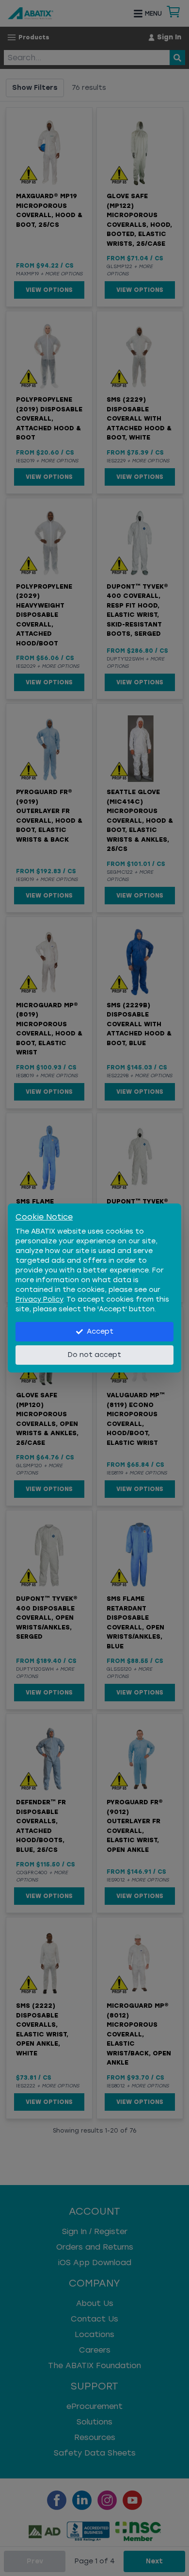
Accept (100, 1331)
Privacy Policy (39, 1299)
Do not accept (94, 1355)
